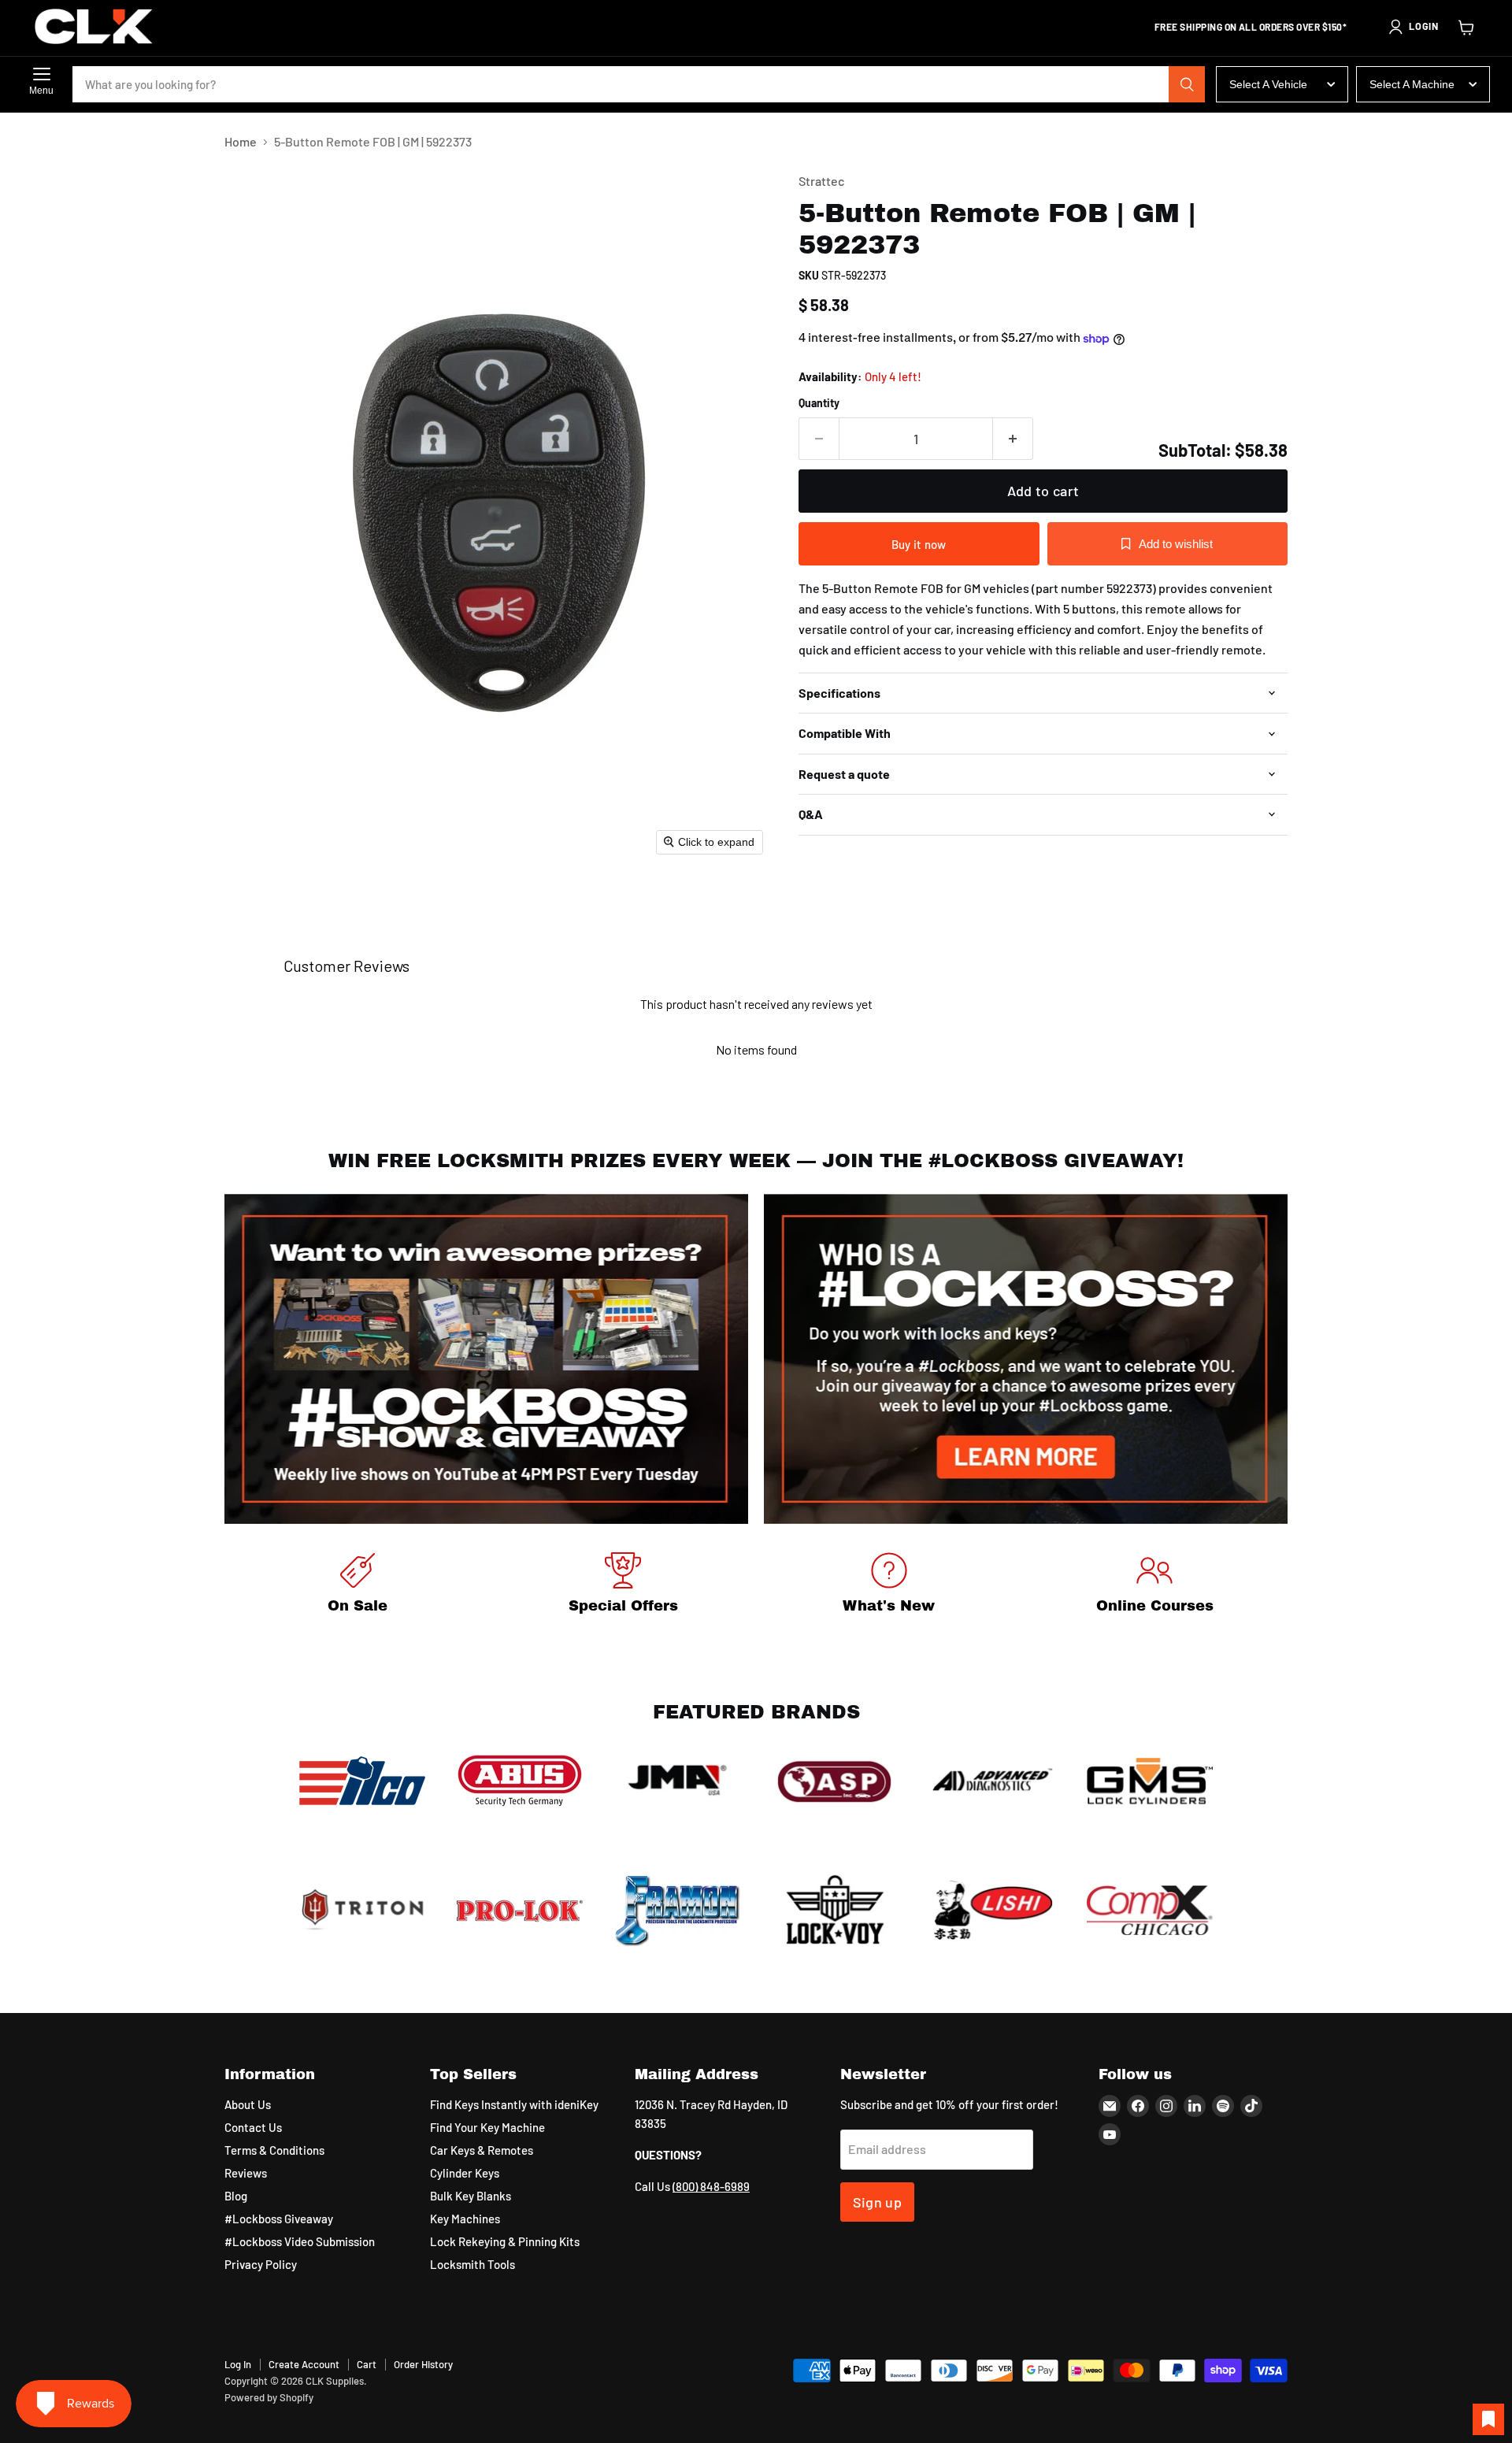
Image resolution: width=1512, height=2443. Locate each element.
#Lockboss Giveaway (279, 2219)
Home (241, 142)
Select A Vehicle (1268, 84)
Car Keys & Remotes (482, 2150)
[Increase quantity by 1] (1013, 439)
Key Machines (465, 2219)
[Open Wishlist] (1488, 2419)
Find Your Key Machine (487, 2127)
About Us (248, 2104)
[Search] (1187, 84)
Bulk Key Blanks (471, 2196)
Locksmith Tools (472, 2264)
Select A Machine (1412, 84)
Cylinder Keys (465, 2173)
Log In (238, 2364)
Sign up (878, 2202)
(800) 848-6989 (711, 2186)
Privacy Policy (261, 2264)
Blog (236, 2196)
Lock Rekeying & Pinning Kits (505, 2241)
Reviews (246, 2173)
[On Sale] (358, 1586)
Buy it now (919, 544)
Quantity (819, 403)
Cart (367, 2364)
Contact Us (253, 2127)
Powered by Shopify (269, 2397)
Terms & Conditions (274, 2150)
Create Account (304, 2364)
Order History (423, 2364)
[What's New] (889, 1586)
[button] (1413, 27)
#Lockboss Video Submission (300, 2241)
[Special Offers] (624, 1586)
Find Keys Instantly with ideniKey (514, 2104)
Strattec (821, 181)
